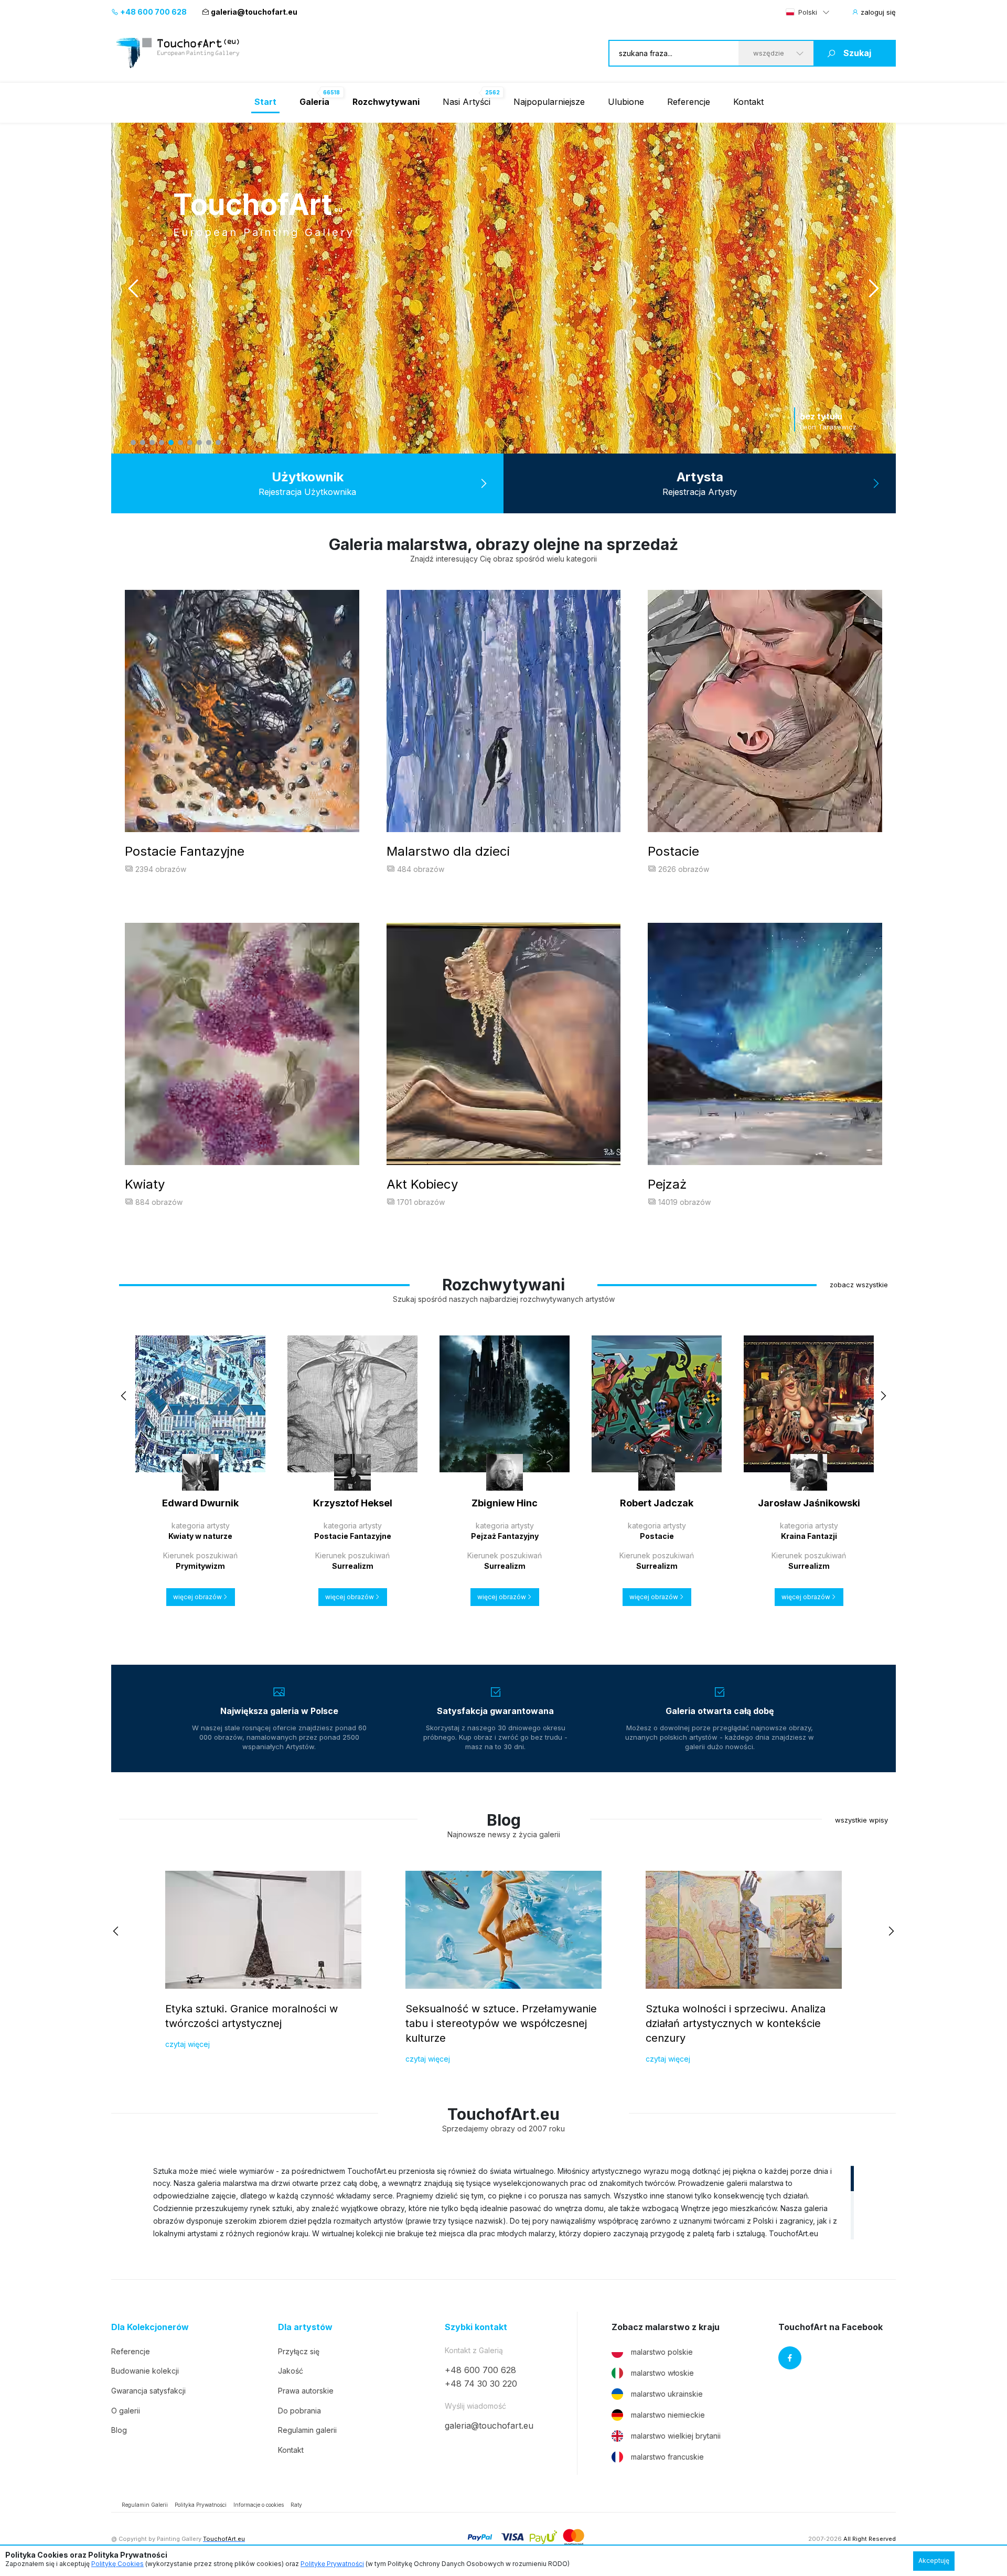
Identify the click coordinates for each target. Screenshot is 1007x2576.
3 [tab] (152, 443)
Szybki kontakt (476, 2327)
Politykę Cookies (117, 2564)
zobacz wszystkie (859, 1285)
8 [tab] (199, 443)
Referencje (689, 102)
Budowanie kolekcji (145, 2371)
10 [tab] (218, 443)
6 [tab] (180, 443)
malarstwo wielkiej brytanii (676, 2436)
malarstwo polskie (662, 2352)
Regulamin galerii (307, 2430)
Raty (296, 2505)
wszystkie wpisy (861, 1820)
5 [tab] (171, 443)
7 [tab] (190, 443)
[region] (504, 2202)
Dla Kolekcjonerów (150, 2327)
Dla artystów (305, 2327)
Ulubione (626, 102)
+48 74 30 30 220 (481, 2384)
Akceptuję (934, 2561)
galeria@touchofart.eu (254, 12)
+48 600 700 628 (153, 12)
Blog (119, 2430)
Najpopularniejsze (549, 102)
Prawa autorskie (306, 2391)
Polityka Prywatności (201, 2505)
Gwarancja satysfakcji (148, 2391)
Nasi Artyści (467, 102)
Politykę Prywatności (332, 2564)
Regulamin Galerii (145, 2505)
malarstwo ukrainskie (667, 2394)
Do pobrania (299, 2411)
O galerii (126, 2411)
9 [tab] (209, 443)
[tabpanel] (504, 288)
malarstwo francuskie (667, 2457)
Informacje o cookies (259, 2505)
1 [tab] (133, 443)
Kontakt (748, 102)
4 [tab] (162, 443)
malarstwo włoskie (662, 2373)
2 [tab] (143, 443)
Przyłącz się (299, 2351)
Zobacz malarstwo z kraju (666, 2327)
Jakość (291, 2371)
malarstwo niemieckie (668, 2415)
